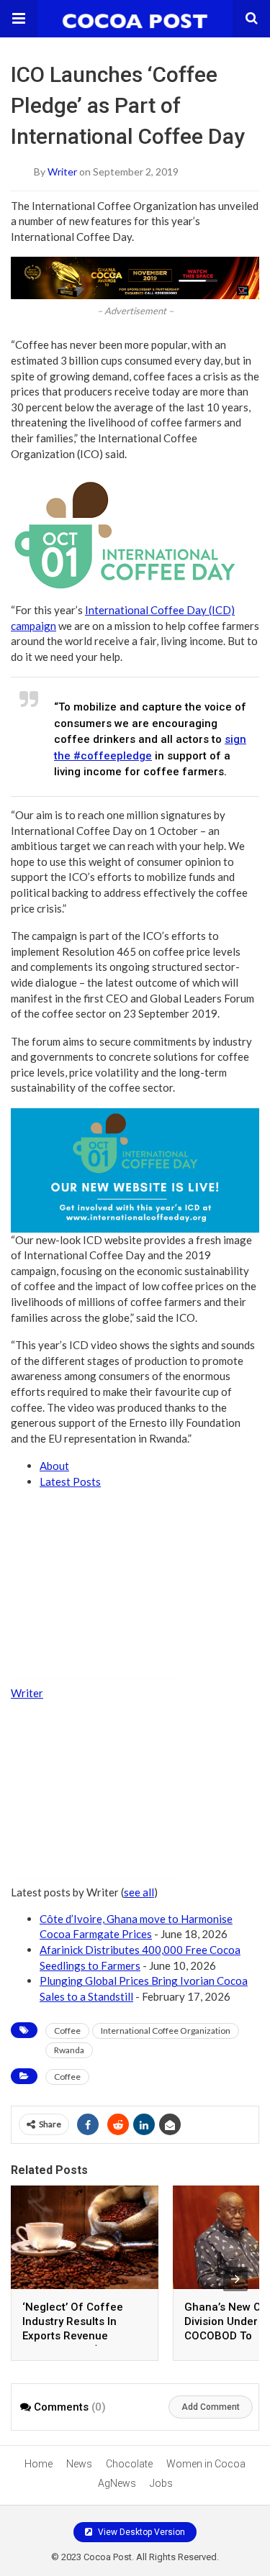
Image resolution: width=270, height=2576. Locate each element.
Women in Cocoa (206, 2464)
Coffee (67, 2031)
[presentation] (235, 2279)
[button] (19, 19)
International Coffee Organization (166, 2031)
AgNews (117, 2483)
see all (139, 1892)
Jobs (161, 2483)
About (54, 1466)
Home (39, 2464)
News (79, 2464)
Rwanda (69, 2050)
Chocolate (129, 2464)
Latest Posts (70, 1481)
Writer (62, 171)
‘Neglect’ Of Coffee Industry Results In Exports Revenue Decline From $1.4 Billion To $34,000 (73, 2336)
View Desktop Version (140, 2532)
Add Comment (211, 2407)
